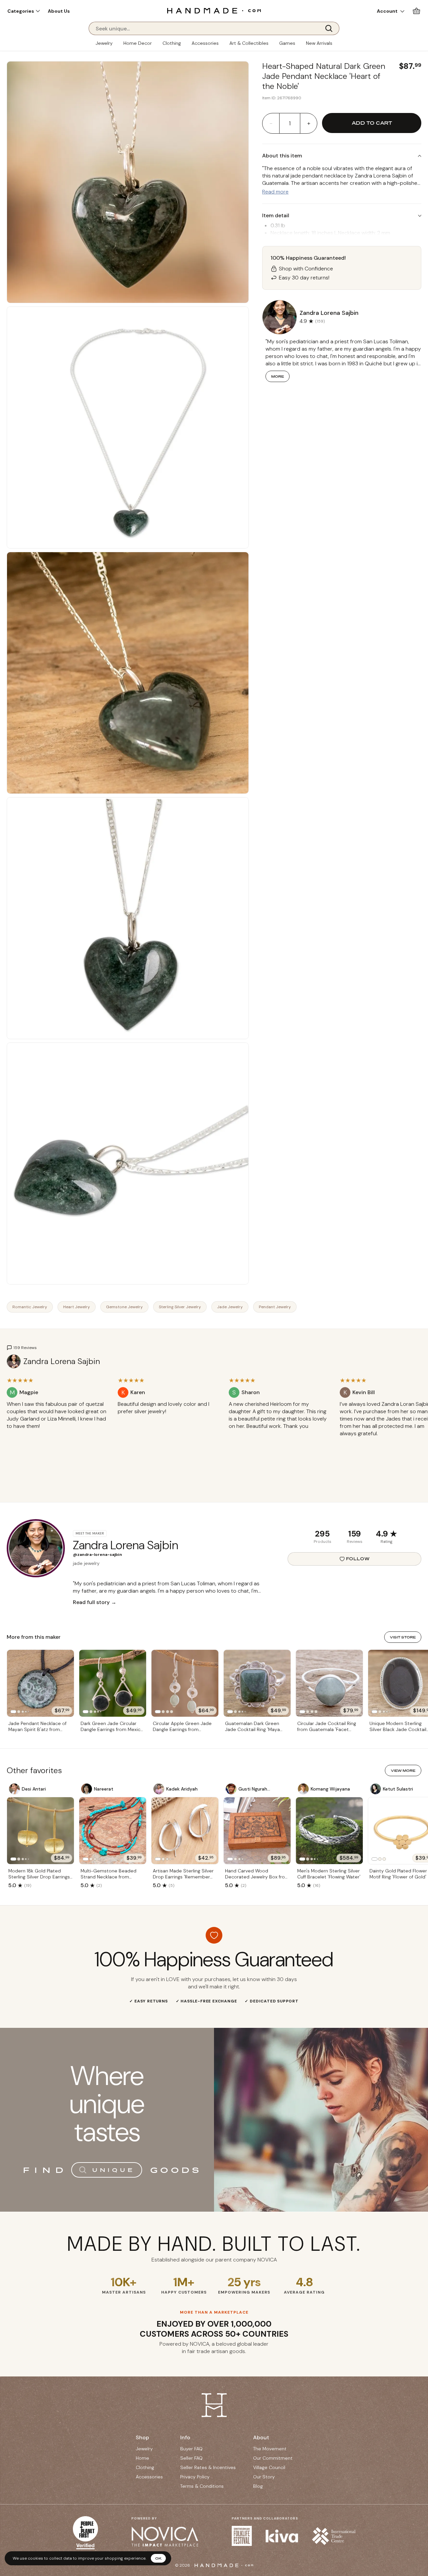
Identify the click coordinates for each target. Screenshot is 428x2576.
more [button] (278, 376)
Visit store (403, 1637)
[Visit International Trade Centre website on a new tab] (334, 2536)
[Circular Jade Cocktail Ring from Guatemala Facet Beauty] (329, 1683)
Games (287, 43)
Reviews (355, 1542)
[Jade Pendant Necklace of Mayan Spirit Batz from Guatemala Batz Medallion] (40, 1683)
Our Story (264, 2477)
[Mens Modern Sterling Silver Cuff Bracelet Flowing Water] (329, 1831)
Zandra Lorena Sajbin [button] (329, 313)
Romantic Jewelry (30, 1307)
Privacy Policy (195, 2477)
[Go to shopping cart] (416, 11)
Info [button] (185, 2437)
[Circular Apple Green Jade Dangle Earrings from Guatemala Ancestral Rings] (185, 1683)
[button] (24, 11)
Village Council (269, 2467)
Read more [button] (275, 192)
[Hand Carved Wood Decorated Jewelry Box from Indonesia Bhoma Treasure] (257, 1831)
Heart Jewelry (77, 1307)
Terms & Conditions (202, 2486)
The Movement (270, 2449)
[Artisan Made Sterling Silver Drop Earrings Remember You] (185, 1831)
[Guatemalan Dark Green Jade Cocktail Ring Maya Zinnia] (257, 1683)
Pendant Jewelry (275, 1307)
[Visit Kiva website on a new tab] (282, 2536)
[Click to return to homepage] (214, 11)
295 (322, 1534)
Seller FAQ (191, 2458)
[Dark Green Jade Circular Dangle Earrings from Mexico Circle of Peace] (113, 1683)
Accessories (205, 43)
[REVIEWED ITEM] (57, 1433)
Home (142, 2458)
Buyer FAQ (191, 2449)
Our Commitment (273, 2458)
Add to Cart (372, 123)
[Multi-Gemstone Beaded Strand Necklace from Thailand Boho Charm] (113, 1831)
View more (403, 1770)
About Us (59, 11)
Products (323, 1542)
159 (354, 1534)
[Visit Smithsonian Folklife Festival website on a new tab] (242, 2536)
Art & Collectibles (249, 43)
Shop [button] (142, 2437)
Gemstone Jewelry (124, 1307)
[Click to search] (331, 28)
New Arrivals (319, 43)
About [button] (261, 2437)
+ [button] (309, 123)
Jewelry (104, 43)
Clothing (172, 43)
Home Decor (138, 43)
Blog (258, 2486)
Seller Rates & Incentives (208, 2467)
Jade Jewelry (230, 1307)
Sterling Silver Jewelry (180, 1307)
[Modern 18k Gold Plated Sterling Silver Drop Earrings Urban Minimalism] (40, 1831)
